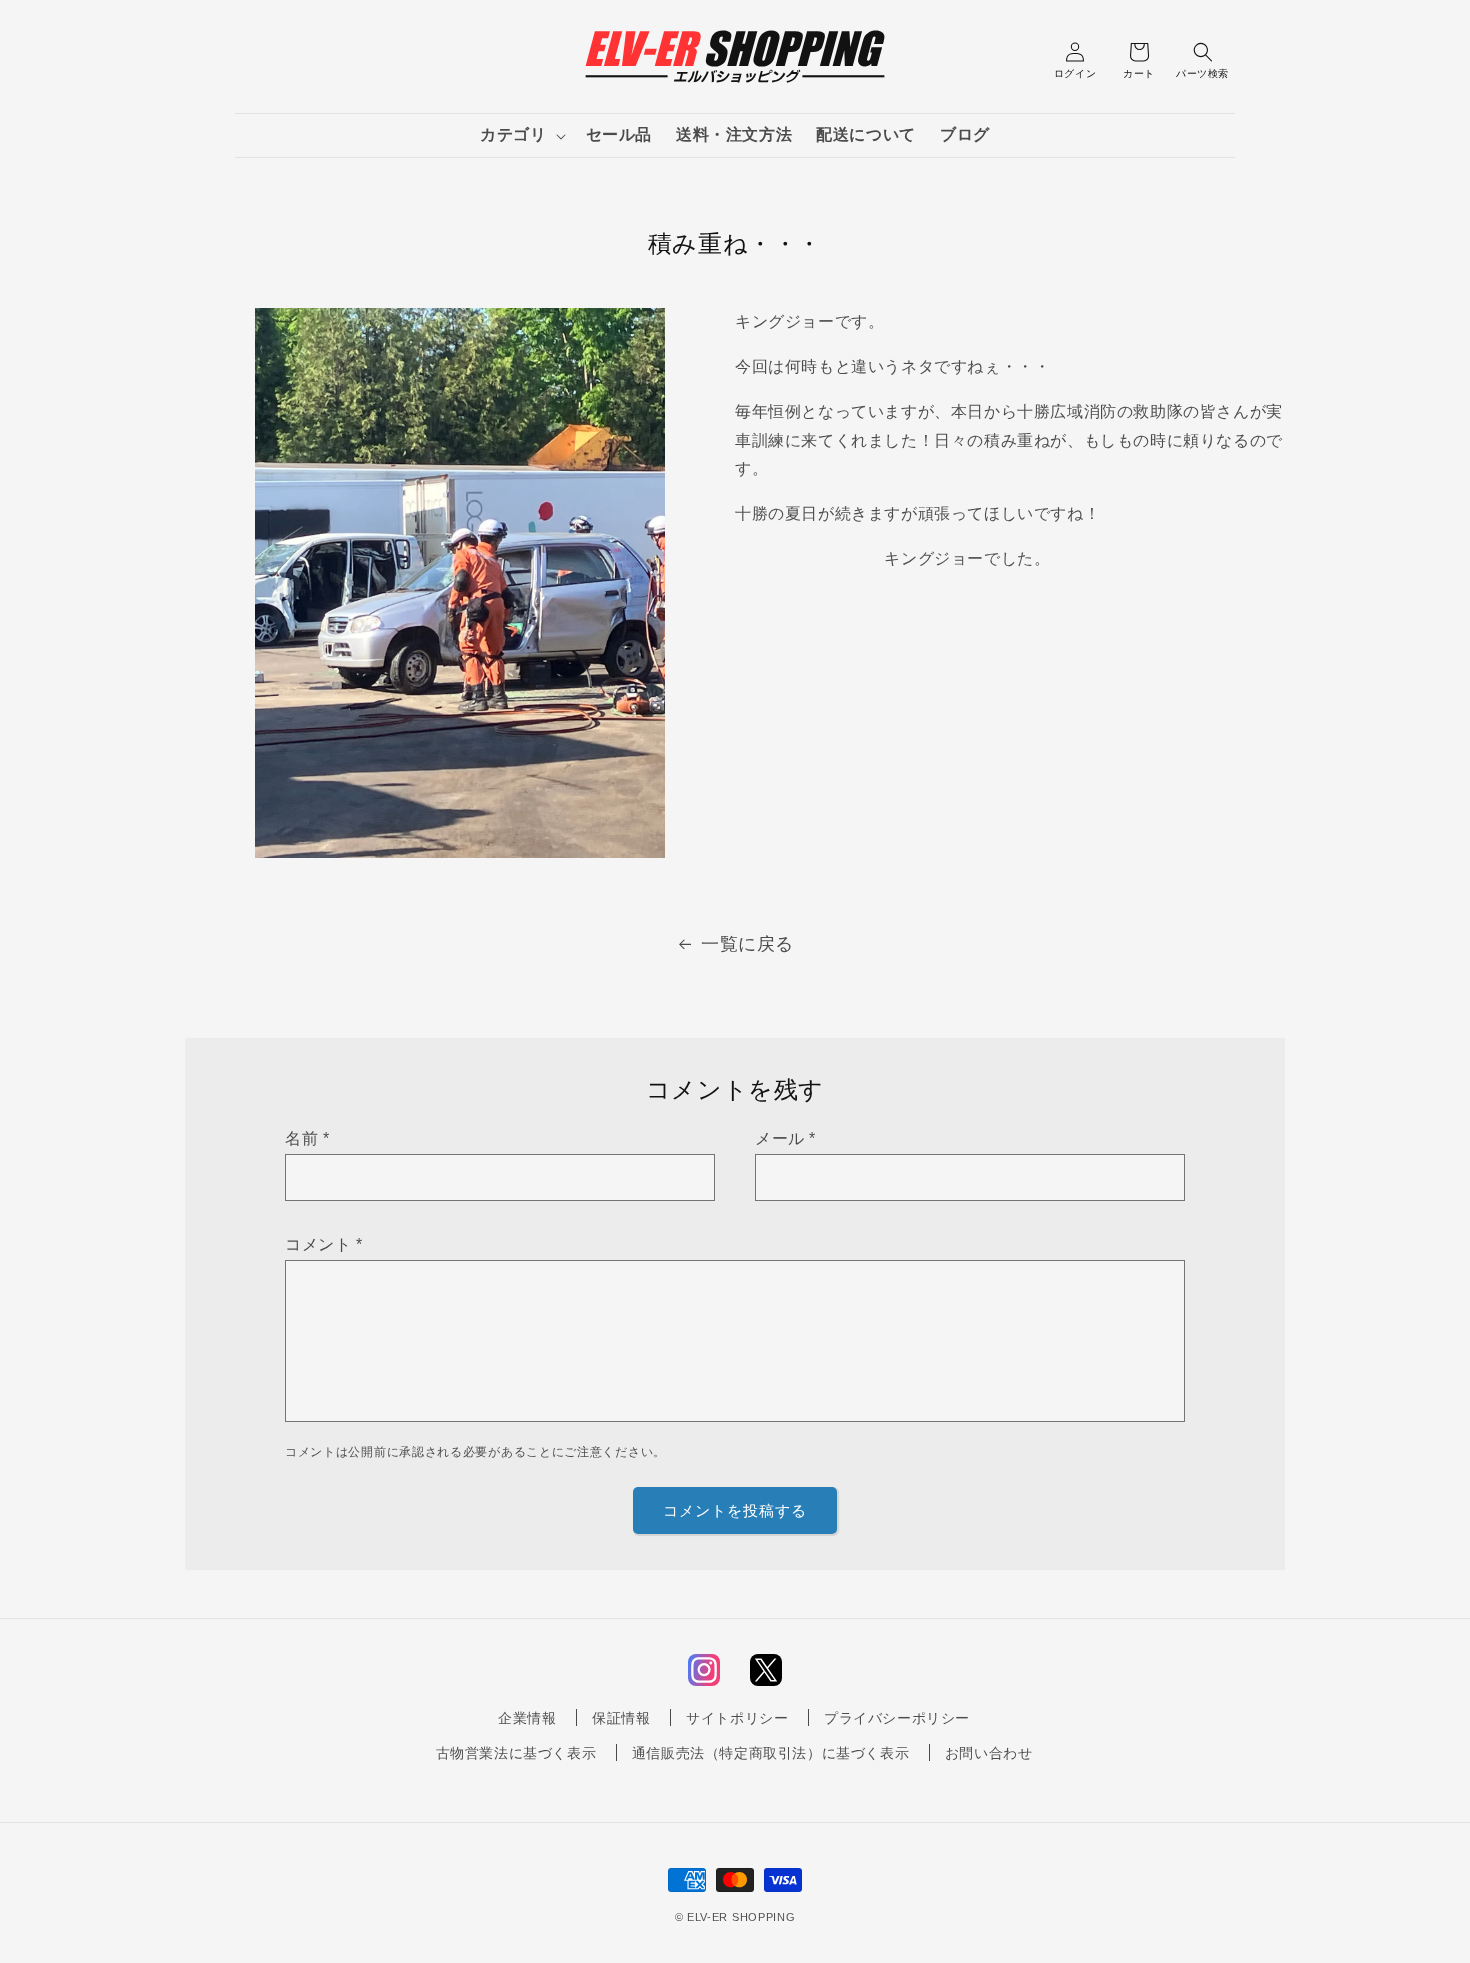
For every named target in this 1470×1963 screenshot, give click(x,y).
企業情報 (527, 1718)
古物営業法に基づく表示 (516, 1753)
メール (785, 1138)
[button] (520, 135)
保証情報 (621, 1718)
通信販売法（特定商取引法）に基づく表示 (770, 1753)
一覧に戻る (747, 944)
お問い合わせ (989, 1753)
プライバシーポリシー (897, 1718)
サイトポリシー (737, 1718)
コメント (324, 1244)
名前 (307, 1138)
